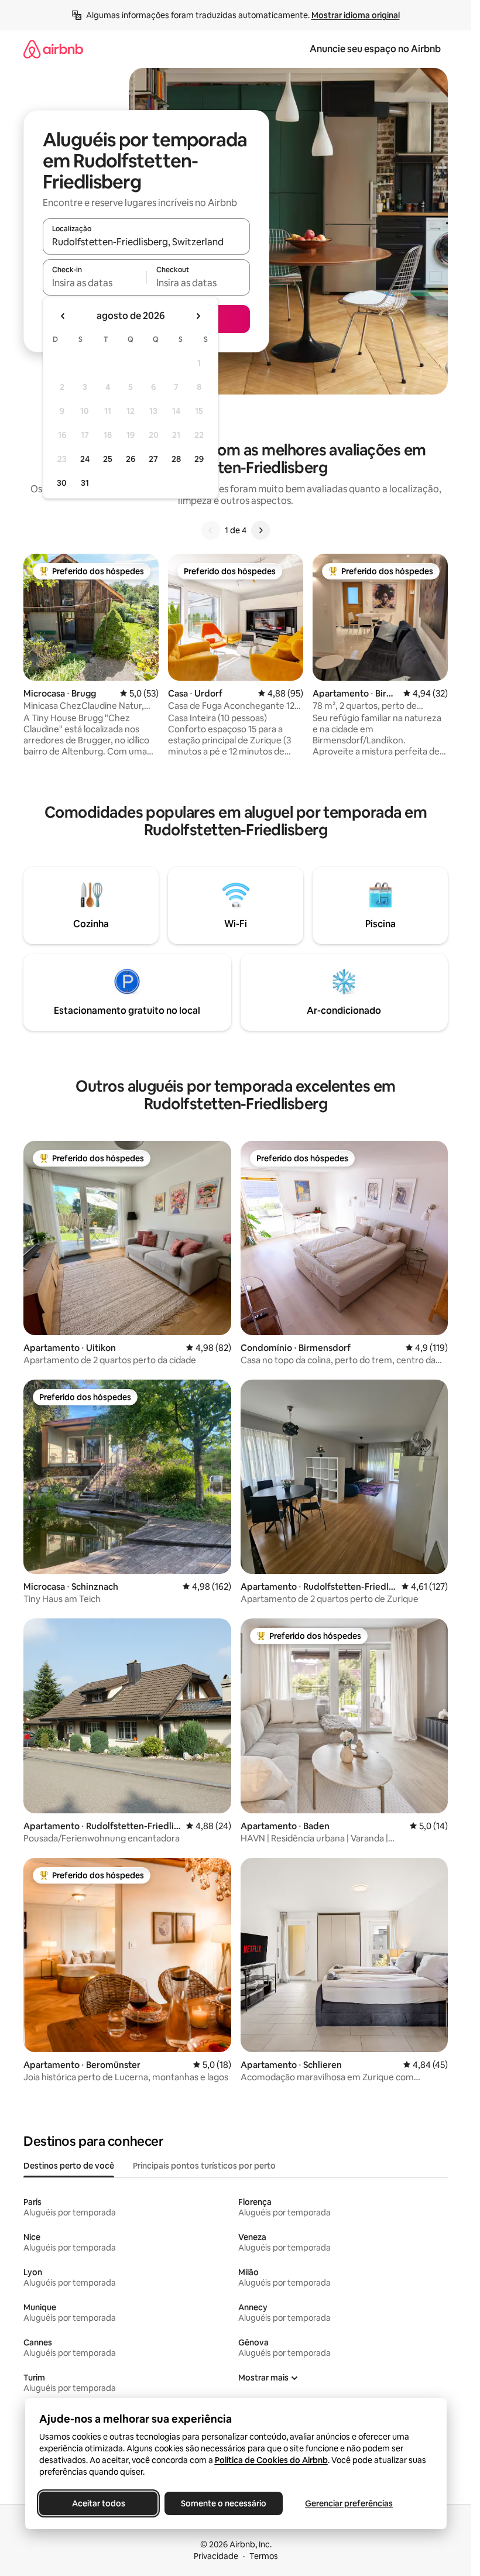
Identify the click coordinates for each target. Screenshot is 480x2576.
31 (85, 483)
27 (153, 459)
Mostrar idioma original (356, 15)
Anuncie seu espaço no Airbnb (375, 49)
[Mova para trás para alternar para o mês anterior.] (63, 316)
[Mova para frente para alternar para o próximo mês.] (198, 316)
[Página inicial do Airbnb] (53, 49)
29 (199, 459)
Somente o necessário (224, 2503)
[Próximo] (260, 530)
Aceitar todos (98, 2503)
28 (176, 459)
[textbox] (95, 283)
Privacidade (216, 2556)
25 (108, 459)
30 (62, 483)
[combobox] (146, 242)
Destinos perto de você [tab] (69, 2166)
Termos (264, 2556)
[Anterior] (211, 530)
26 (131, 459)
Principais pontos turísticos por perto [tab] (204, 2166)
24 (85, 459)
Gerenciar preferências (349, 2503)
